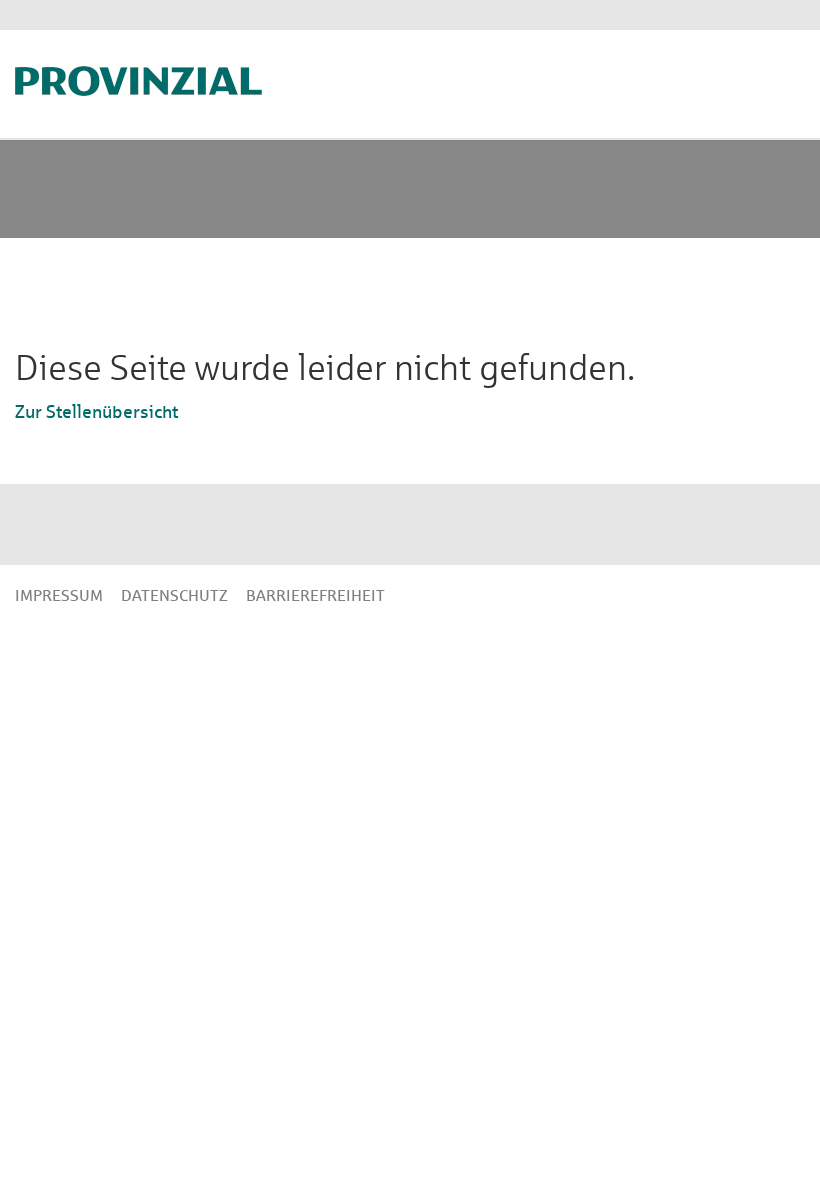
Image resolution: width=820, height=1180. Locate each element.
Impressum (59, 595)
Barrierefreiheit (315, 595)
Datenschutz (174, 595)
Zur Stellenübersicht (96, 411)
